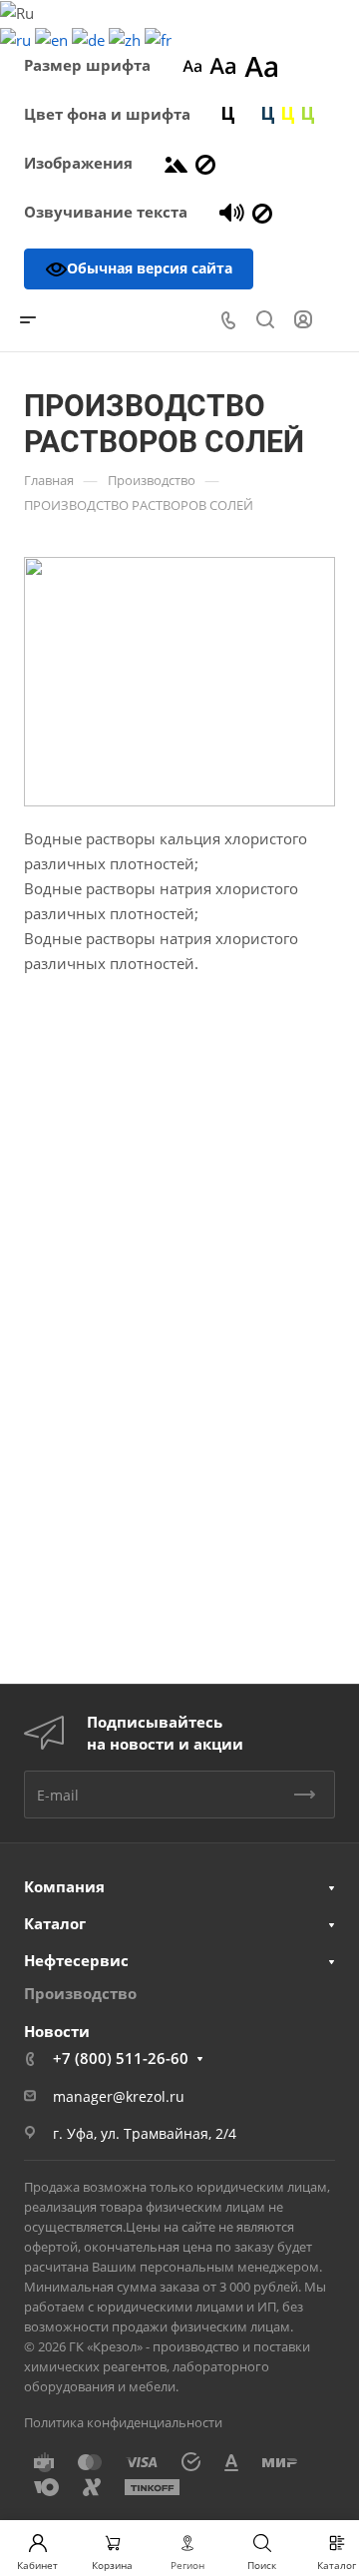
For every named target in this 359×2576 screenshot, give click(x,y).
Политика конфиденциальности (123, 2422)
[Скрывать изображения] (205, 163)
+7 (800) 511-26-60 (121, 2058)
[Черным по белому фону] (228, 114)
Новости (57, 2031)
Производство (80, 1993)
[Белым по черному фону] (248, 114)
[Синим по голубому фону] (268, 114)
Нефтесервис (76, 1960)
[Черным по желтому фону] (288, 114)
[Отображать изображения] (176, 163)
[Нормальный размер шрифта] (223, 65)
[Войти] (303, 320)
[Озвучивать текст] (232, 212)
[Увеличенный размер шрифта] (261, 65)
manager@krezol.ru (119, 2096)
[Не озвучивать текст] (262, 212)
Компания (64, 1886)
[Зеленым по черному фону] (308, 114)
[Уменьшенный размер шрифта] (192, 65)
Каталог (55, 1923)
